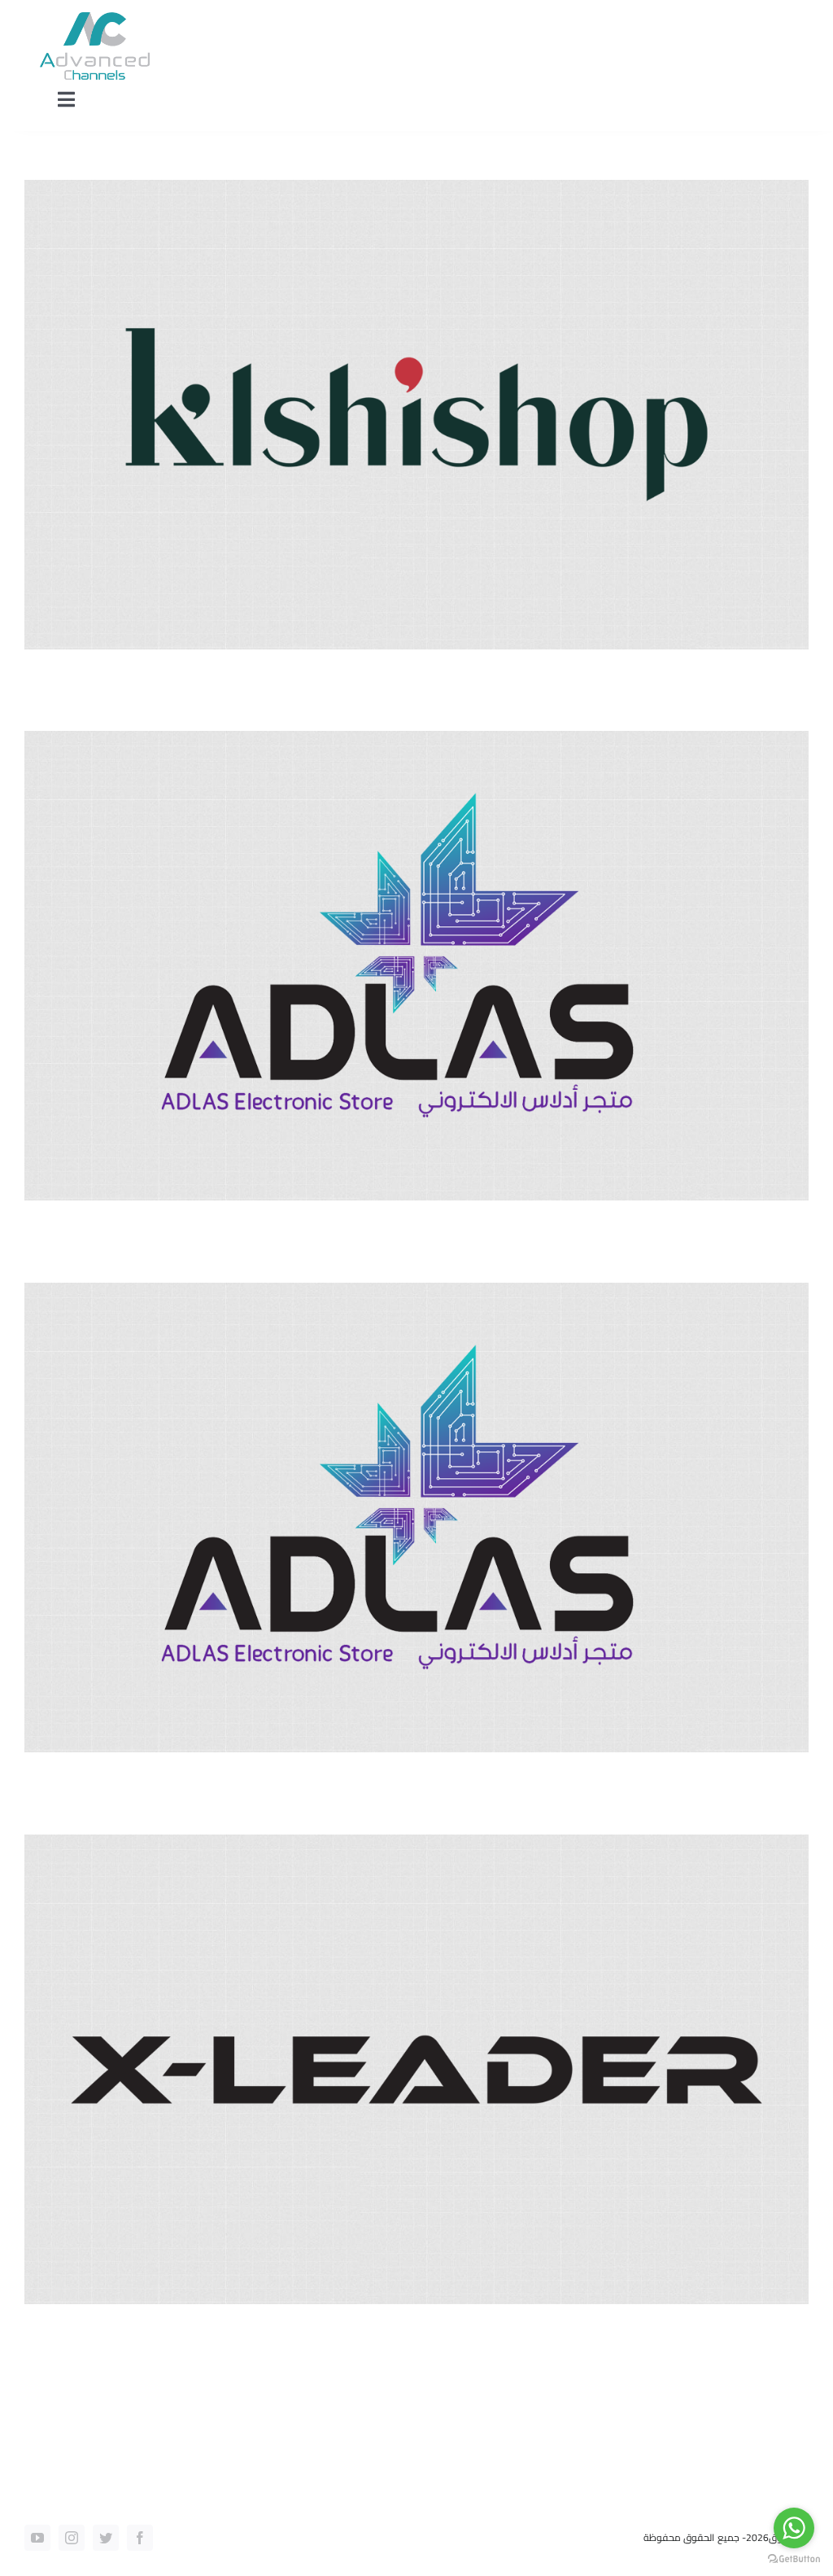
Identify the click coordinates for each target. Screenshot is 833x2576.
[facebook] (140, 2538)
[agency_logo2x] (95, 19)
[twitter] (106, 2538)
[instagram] (72, 2538)
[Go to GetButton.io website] (794, 2559)
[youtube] (37, 2538)
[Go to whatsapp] (794, 2528)
